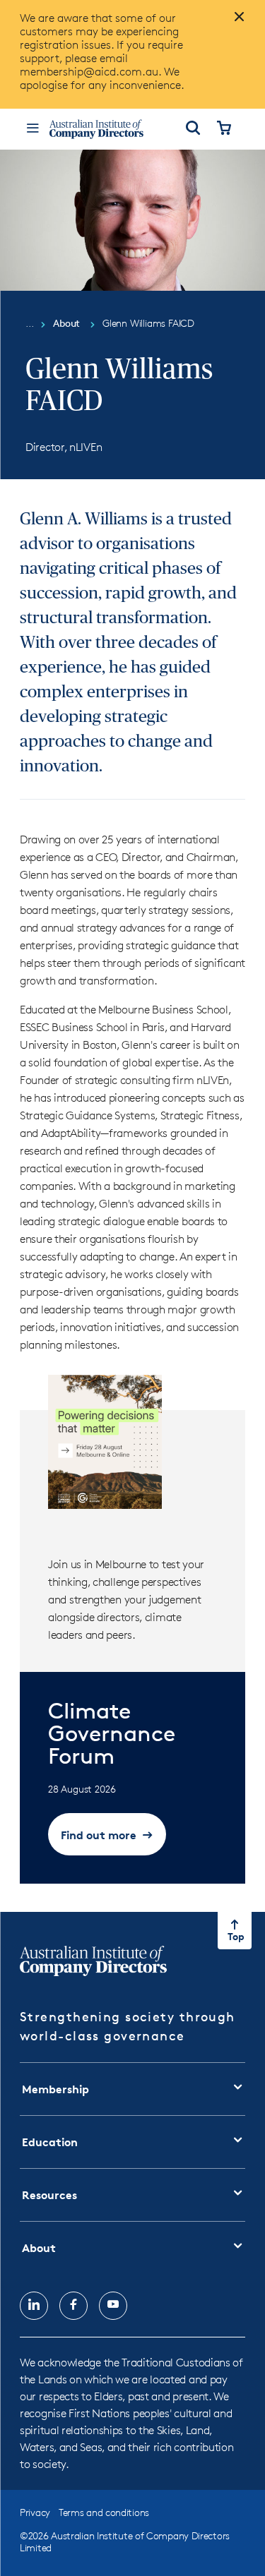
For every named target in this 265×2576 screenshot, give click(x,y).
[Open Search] (193, 129)
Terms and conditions (104, 2512)
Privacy (35, 2512)
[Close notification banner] (235, 23)
